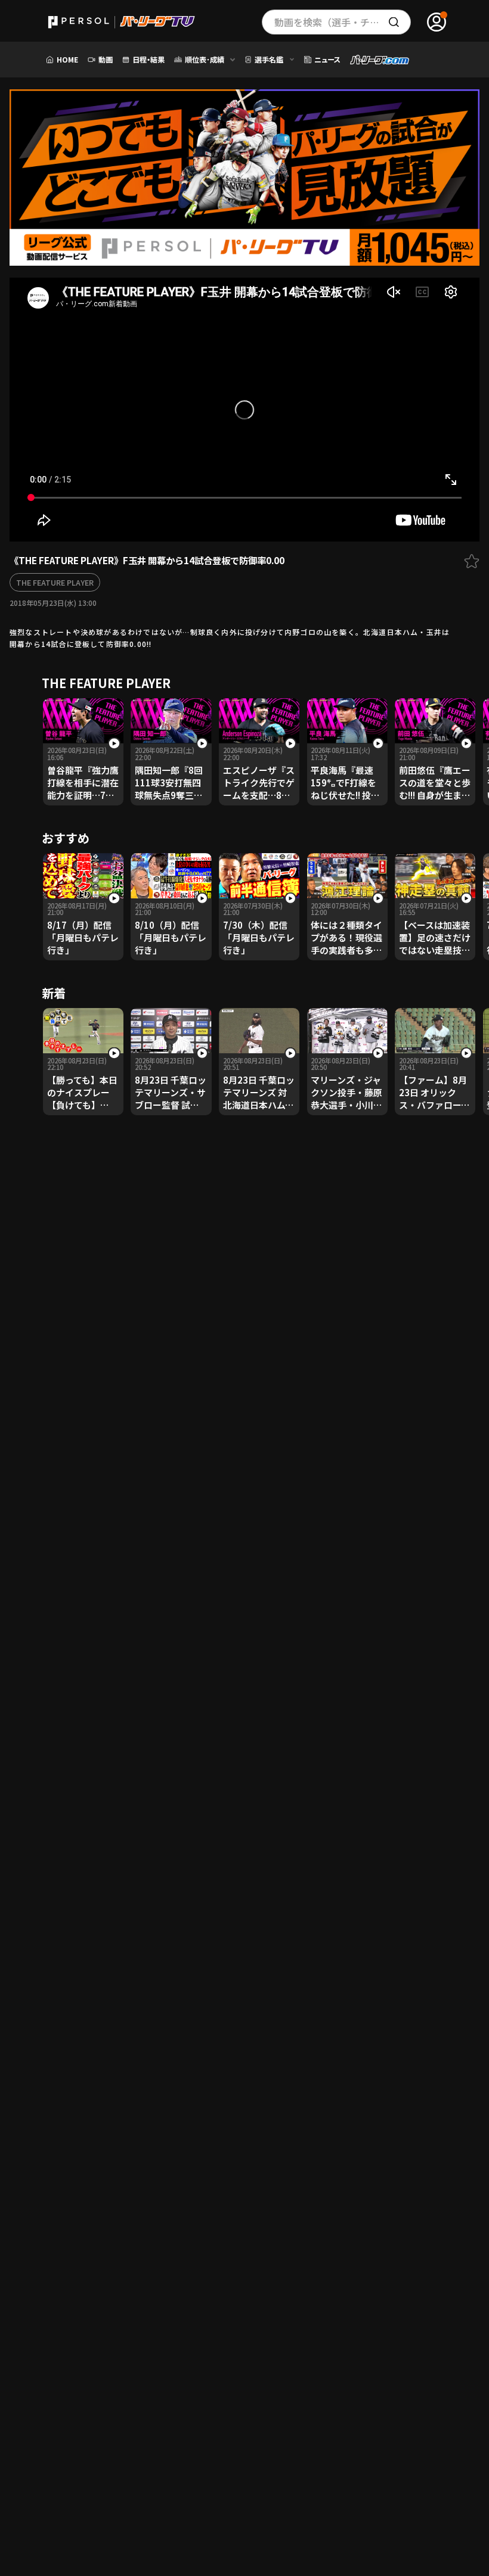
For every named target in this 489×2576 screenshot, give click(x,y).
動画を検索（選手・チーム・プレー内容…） (343, 22)
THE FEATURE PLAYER (55, 582)
